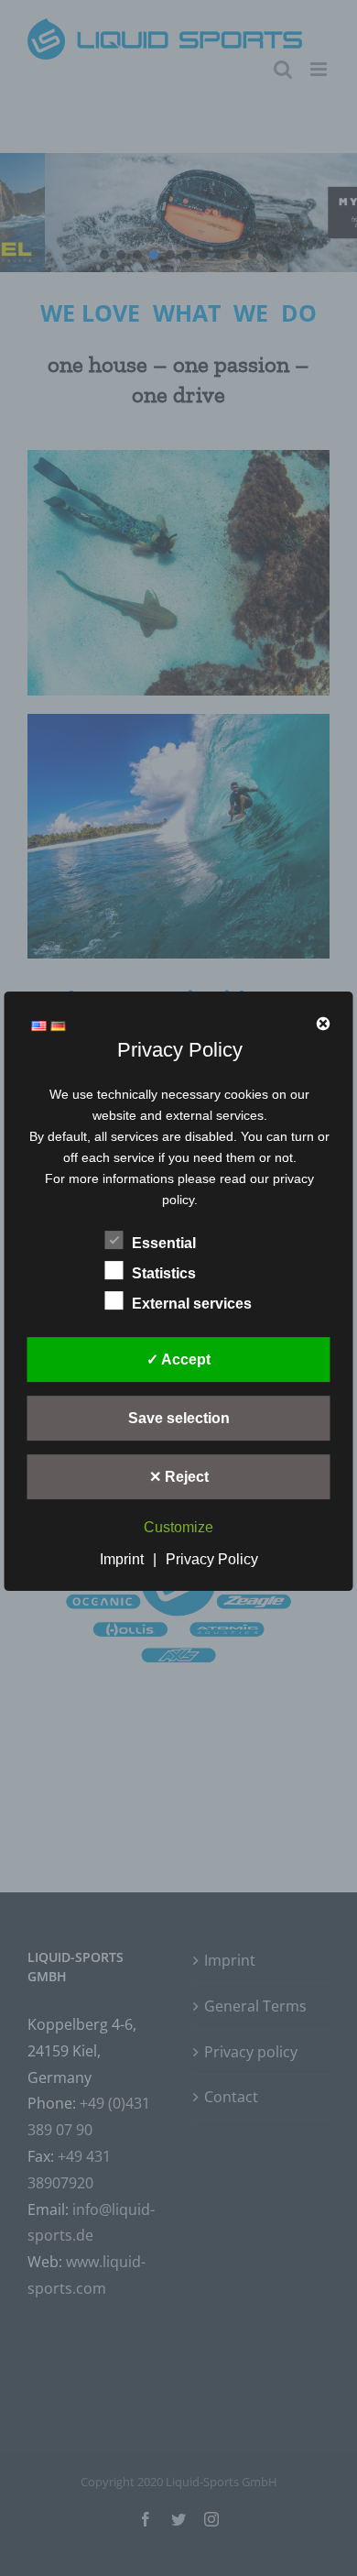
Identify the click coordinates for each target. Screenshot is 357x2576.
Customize (178, 1527)
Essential (164, 1244)
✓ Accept (178, 1360)
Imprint (122, 1559)
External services (192, 1304)
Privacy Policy (212, 1559)
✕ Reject (179, 1478)
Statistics (164, 1274)
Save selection (179, 1419)
